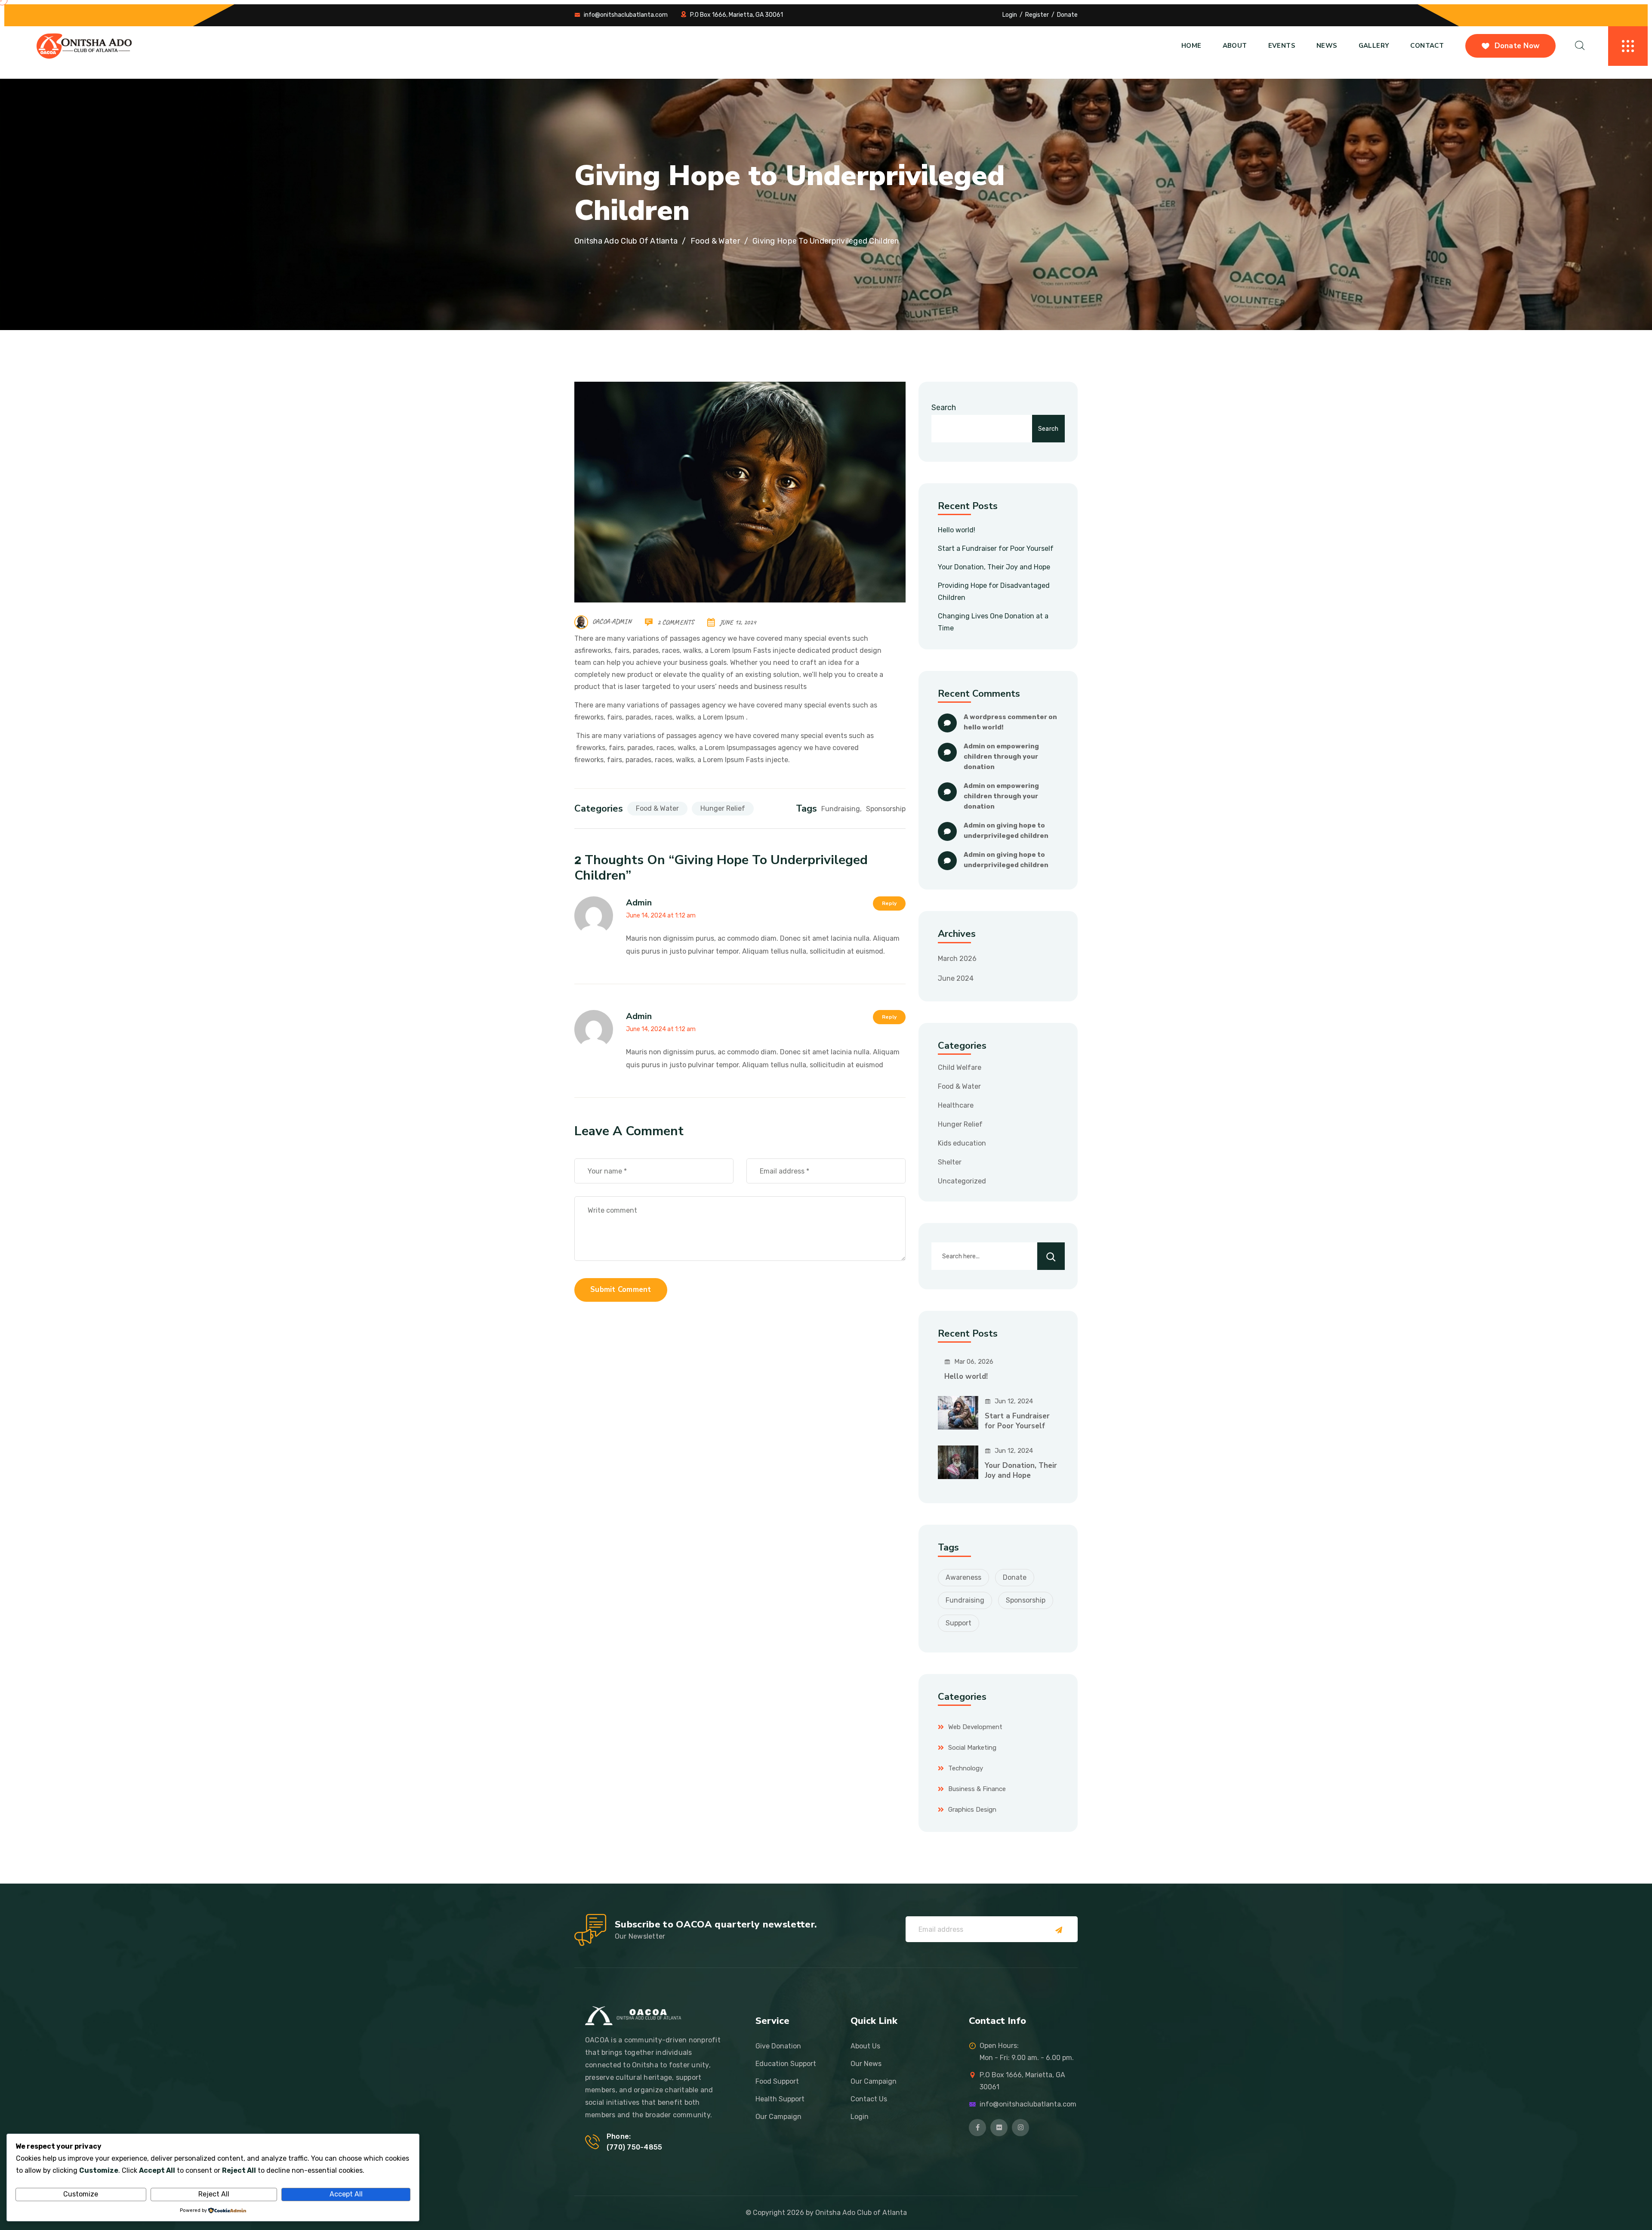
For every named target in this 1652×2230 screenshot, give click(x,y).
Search (944, 408)
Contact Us (869, 2099)
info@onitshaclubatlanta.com (626, 15)
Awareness (963, 1577)
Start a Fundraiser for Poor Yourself (996, 548)
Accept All (346, 2194)
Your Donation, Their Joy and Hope (994, 567)
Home (1191, 46)
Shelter (950, 1162)
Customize (81, 2194)
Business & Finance (977, 1789)
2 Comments (676, 622)
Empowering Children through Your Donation (1002, 757)
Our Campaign (778, 2117)
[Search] (1051, 1256)
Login (1010, 15)
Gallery (1374, 46)
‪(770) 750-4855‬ (634, 2147)
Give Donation (778, 2046)
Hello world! (957, 530)
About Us (865, 2046)
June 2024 (956, 978)
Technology (966, 1768)
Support (959, 1623)
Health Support (780, 2099)
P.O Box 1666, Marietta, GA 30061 (737, 15)
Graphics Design (972, 1810)
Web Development (975, 1727)
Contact (1427, 46)
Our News (866, 2064)
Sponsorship (886, 809)
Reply (889, 903)
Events (1282, 46)
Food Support (777, 2081)
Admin (639, 903)
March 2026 (957, 959)
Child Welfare (960, 1067)
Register (1037, 15)
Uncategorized (962, 1181)
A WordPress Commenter (1005, 717)
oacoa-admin (612, 622)
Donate (1067, 15)
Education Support (786, 2064)
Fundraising (841, 809)
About (1235, 46)
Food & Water (657, 808)
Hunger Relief (723, 808)
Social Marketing (972, 1748)
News (1327, 46)
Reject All (214, 2194)
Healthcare (956, 1105)
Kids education (962, 1143)
